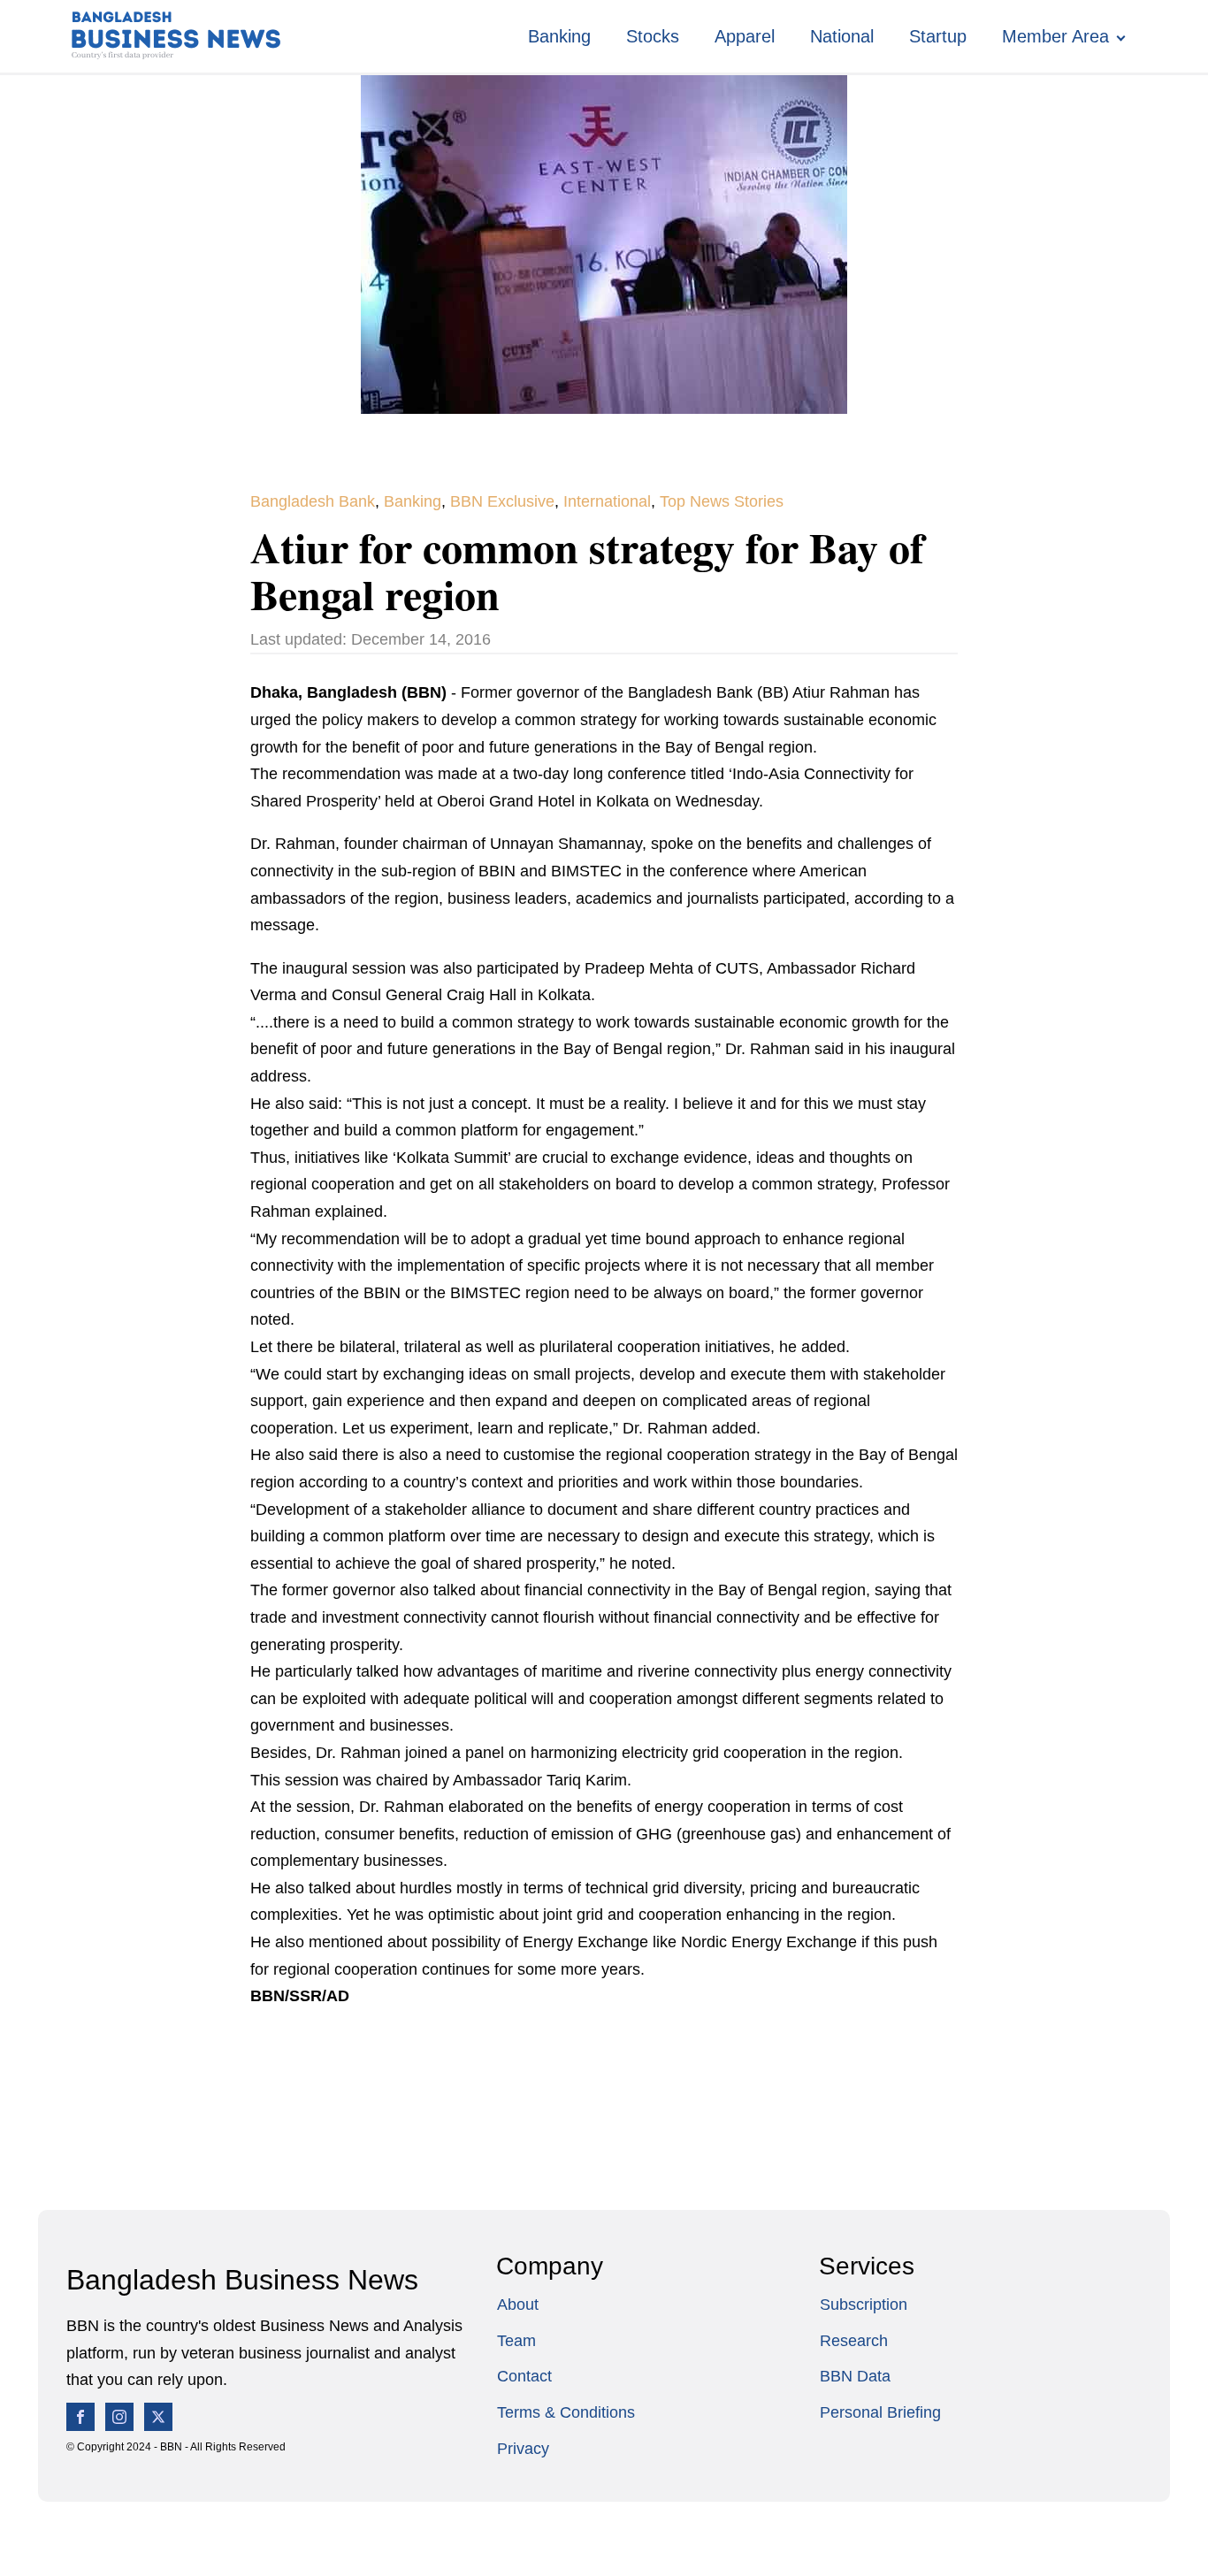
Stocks (653, 36)
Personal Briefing (880, 2412)
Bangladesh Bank (313, 501)
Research (854, 2341)
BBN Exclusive (502, 501)
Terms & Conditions (566, 2412)
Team (516, 2341)
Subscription (864, 2305)
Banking (559, 36)
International (607, 501)
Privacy (523, 2449)
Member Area (1055, 36)
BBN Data (855, 2376)
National (842, 36)
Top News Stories (722, 501)
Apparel (745, 36)
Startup (938, 36)
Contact (524, 2376)
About (518, 2305)
